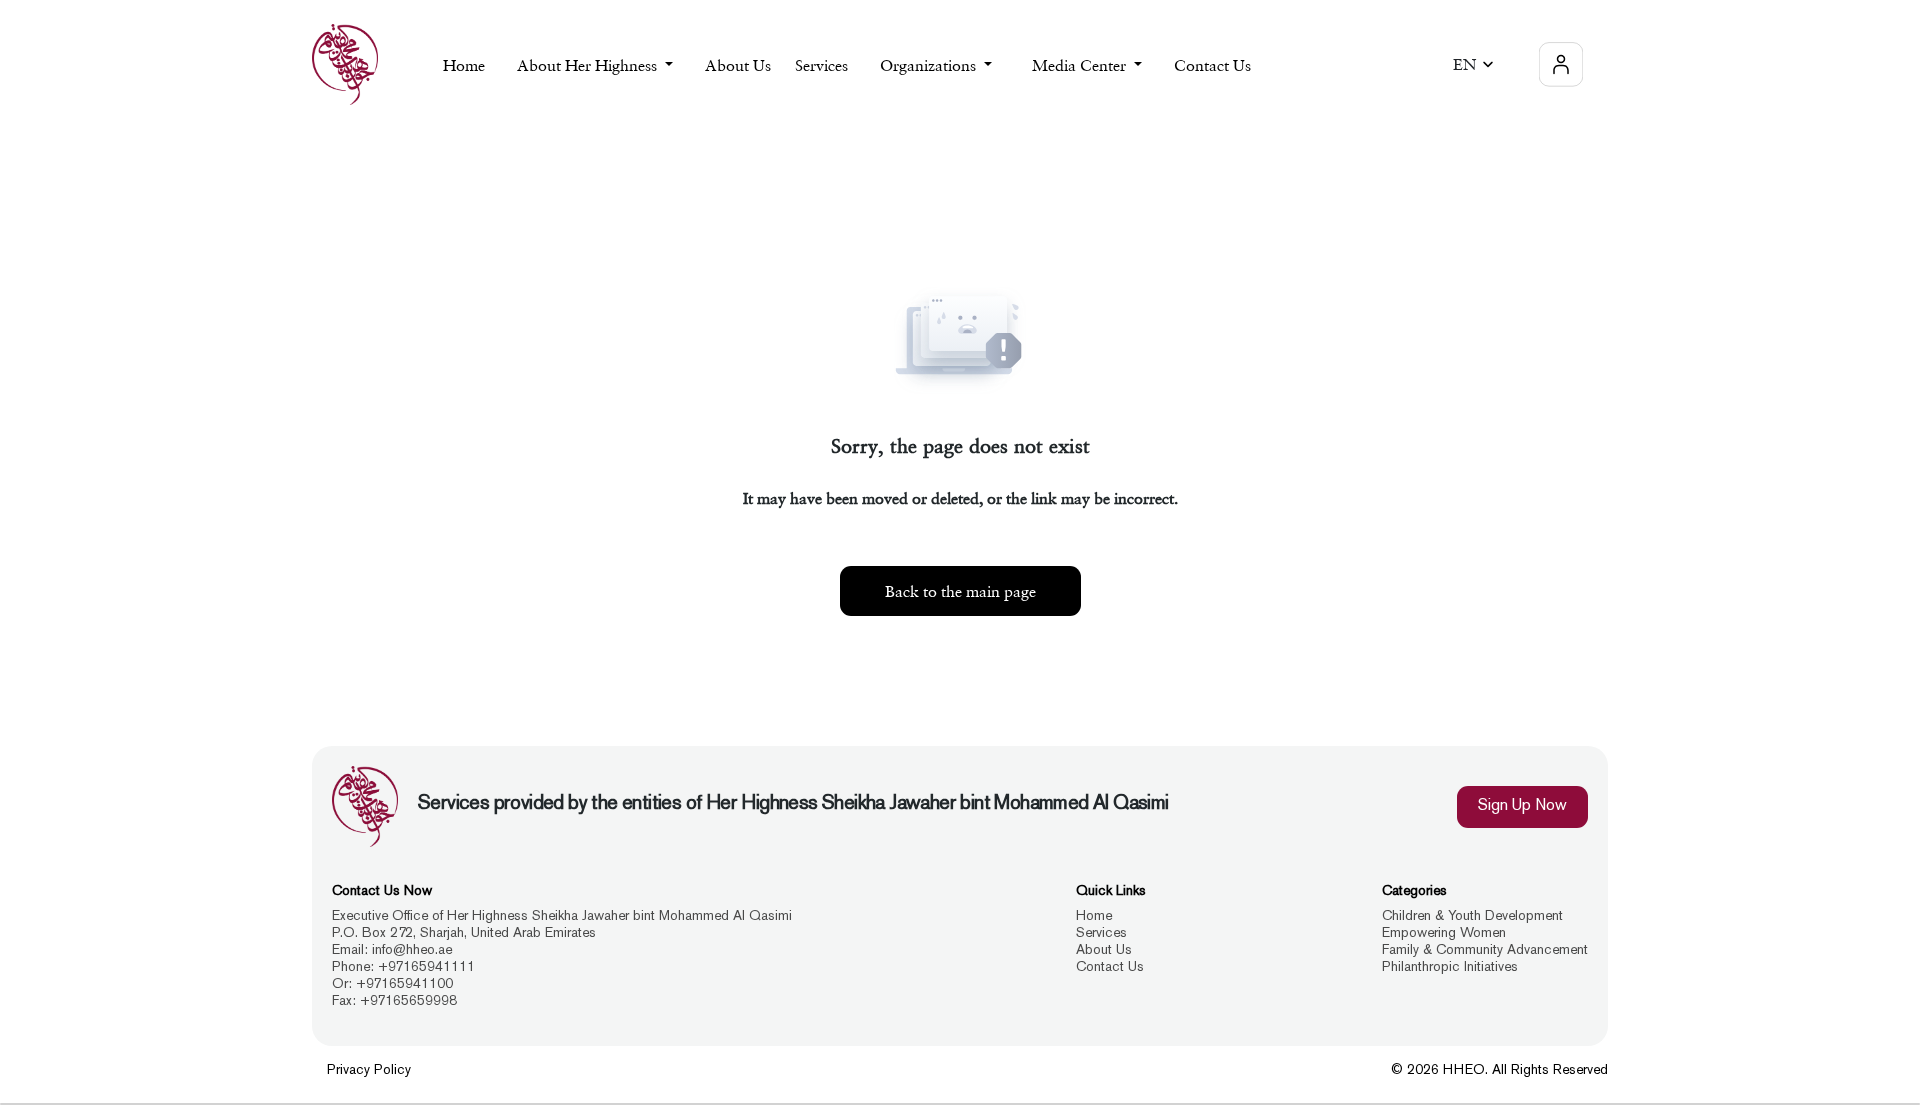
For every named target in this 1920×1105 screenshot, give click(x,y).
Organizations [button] (930, 65)
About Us (738, 65)
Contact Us (1212, 65)
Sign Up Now (1522, 806)
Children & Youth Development (1472, 916)
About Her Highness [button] (589, 65)
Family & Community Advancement (1485, 950)
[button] (1476, 64)
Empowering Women (1444, 933)
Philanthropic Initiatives (1450, 967)
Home (464, 65)
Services (1101, 933)
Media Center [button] (1081, 65)
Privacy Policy (369, 1070)
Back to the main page (960, 591)
